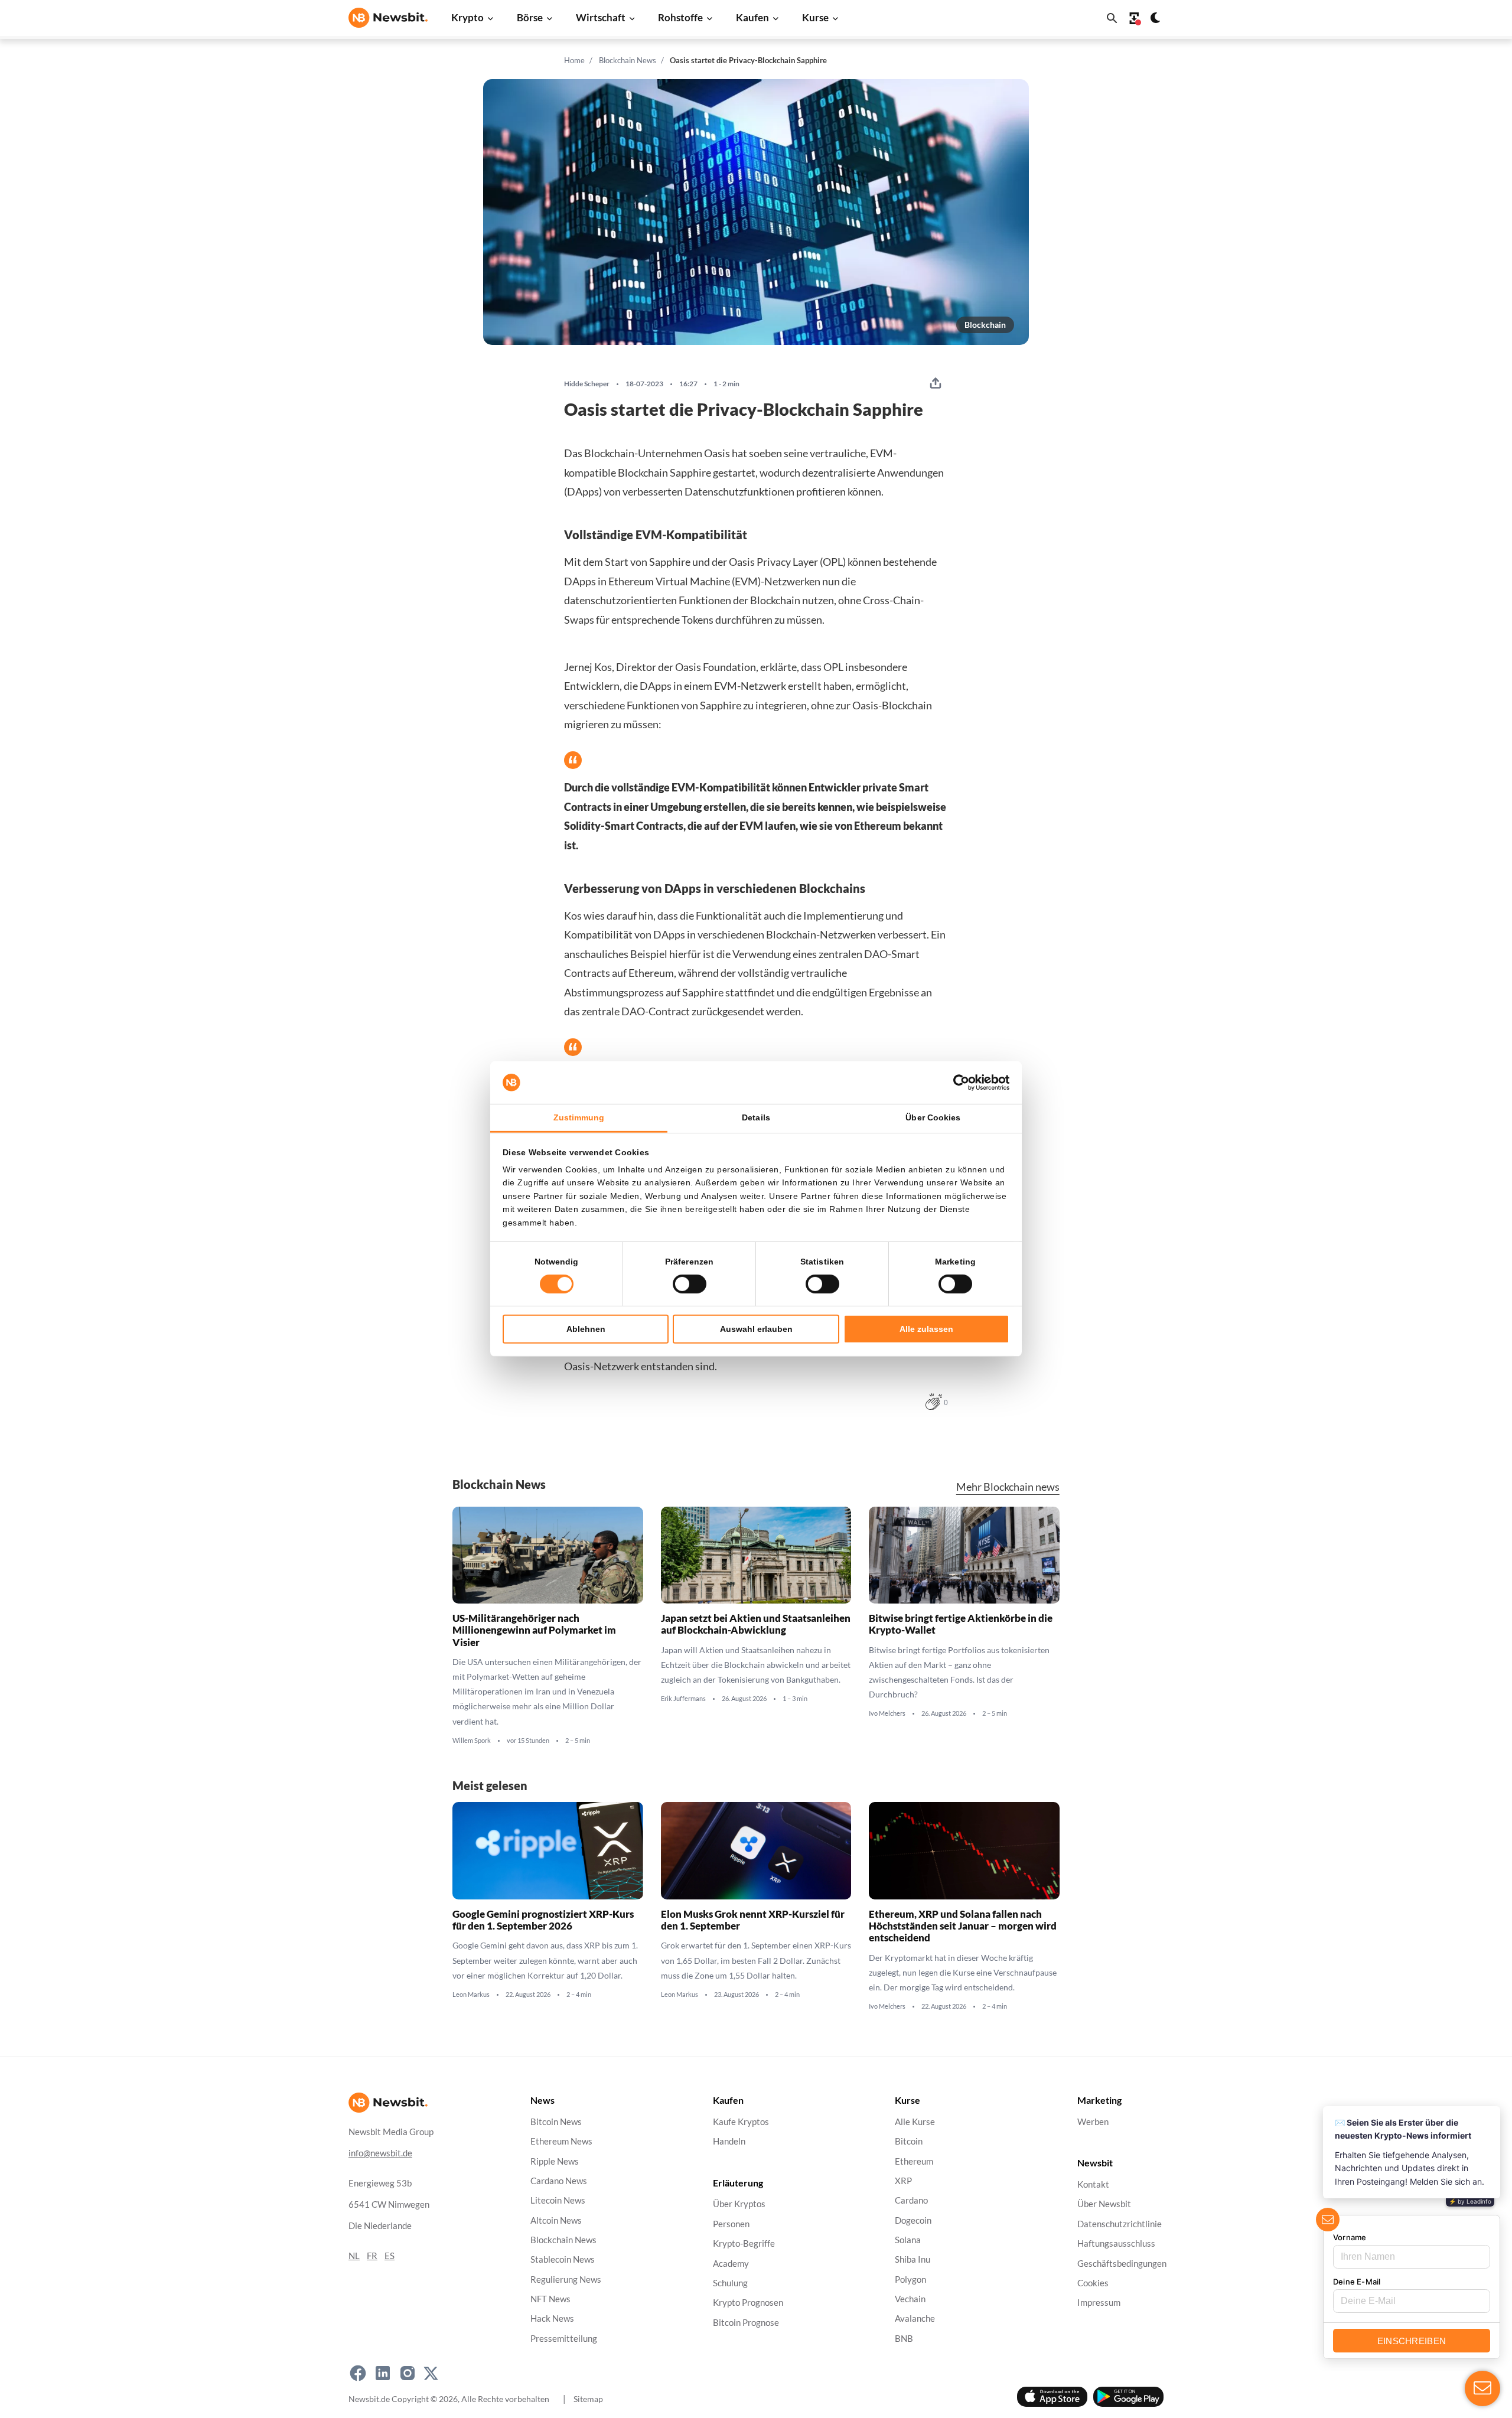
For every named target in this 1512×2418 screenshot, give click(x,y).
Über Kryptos (739, 2204)
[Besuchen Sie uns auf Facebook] (358, 2373)
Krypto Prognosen (748, 2303)
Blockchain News (628, 60)
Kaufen (752, 17)
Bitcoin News (556, 2122)
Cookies (1093, 2283)
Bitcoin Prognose (746, 2322)
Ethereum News (561, 2141)
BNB (904, 2338)
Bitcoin (909, 2141)
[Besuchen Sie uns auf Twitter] (431, 2373)
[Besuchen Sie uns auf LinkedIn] (383, 2373)
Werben (1093, 2122)
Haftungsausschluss (1116, 2243)
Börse (530, 17)
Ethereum (914, 2161)
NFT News (550, 2299)
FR (372, 2256)
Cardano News (559, 2181)
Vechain (910, 2299)
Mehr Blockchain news (1008, 1487)
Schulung (730, 2283)
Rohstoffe (680, 17)
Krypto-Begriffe (744, 2243)
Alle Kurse (915, 2122)
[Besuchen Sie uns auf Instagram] (408, 2373)
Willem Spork (472, 1741)
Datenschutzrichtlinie (1120, 2224)
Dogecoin (913, 2220)
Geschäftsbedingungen (1122, 2263)
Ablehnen (586, 1329)
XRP (903, 2181)
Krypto (467, 17)
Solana (908, 2240)
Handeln (729, 2141)
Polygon (910, 2279)
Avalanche (915, 2318)
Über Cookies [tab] (933, 1117)
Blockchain (985, 325)
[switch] (690, 1284)
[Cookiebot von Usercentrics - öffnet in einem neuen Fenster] (958, 1083)
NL (354, 2256)
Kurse (815, 17)
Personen (731, 2224)
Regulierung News (566, 2279)
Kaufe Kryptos (741, 2122)
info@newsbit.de (380, 2153)
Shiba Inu (913, 2259)
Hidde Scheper (587, 384)
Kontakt (1093, 2184)
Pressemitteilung (564, 2338)
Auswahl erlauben (756, 1329)
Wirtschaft (601, 17)
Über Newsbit (1104, 2204)
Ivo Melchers (887, 1714)
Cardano (911, 2200)
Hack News (552, 2318)
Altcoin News (556, 2220)
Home (574, 60)
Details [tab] (756, 1117)
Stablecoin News (563, 2259)
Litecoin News (558, 2200)
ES (390, 2256)
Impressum (1099, 2303)
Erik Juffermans (683, 1699)
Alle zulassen (926, 1329)
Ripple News (555, 2161)
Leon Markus (471, 1995)
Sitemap (588, 2398)
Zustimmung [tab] (579, 1117)
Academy (731, 2263)
